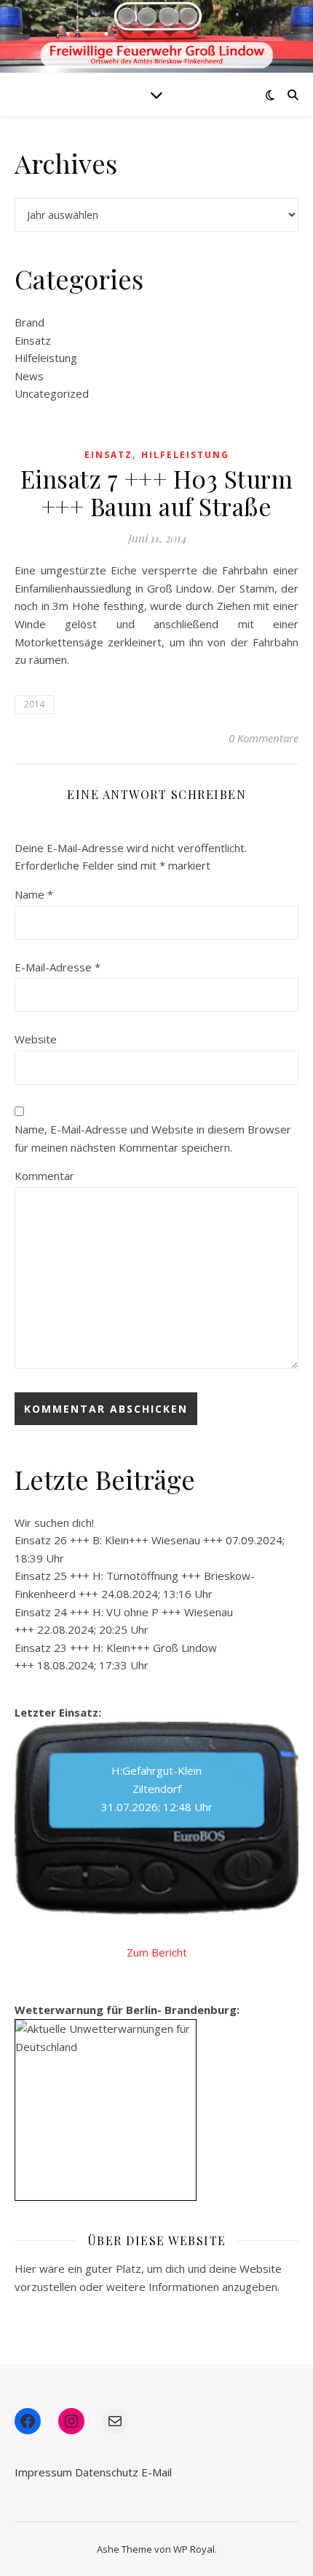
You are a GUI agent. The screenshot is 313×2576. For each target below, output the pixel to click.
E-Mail (156, 2472)
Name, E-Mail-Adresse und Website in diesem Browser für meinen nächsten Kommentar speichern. (153, 1138)
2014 (34, 704)
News (29, 376)
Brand (29, 322)
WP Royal (194, 2549)
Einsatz (33, 340)
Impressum (43, 2472)
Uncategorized (52, 393)
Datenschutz (107, 2472)
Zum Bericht (157, 1952)
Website (36, 1039)
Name (34, 894)
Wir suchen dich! (54, 1522)
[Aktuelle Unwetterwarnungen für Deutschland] (106, 2038)
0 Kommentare (264, 738)
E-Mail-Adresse (58, 967)
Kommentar (44, 1176)
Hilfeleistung (46, 358)
